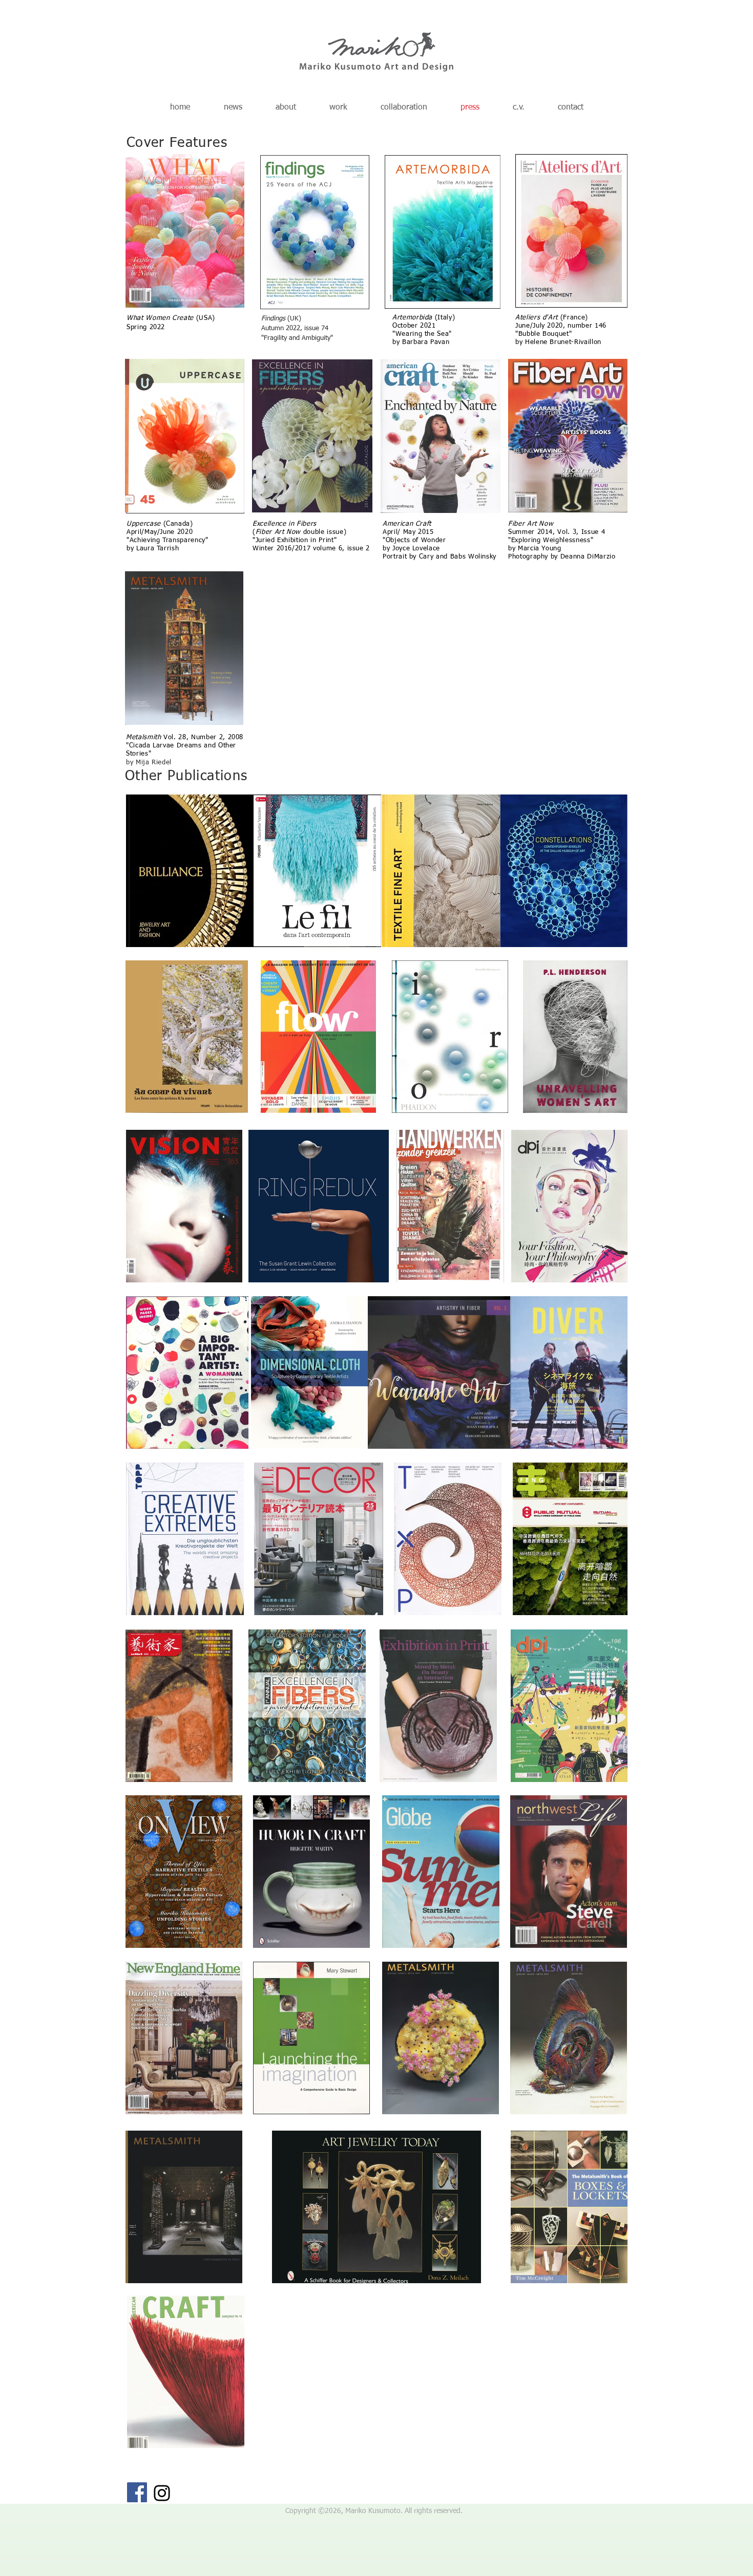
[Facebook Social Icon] (137, 2492)
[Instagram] (162, 2493)
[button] (338, 108)
